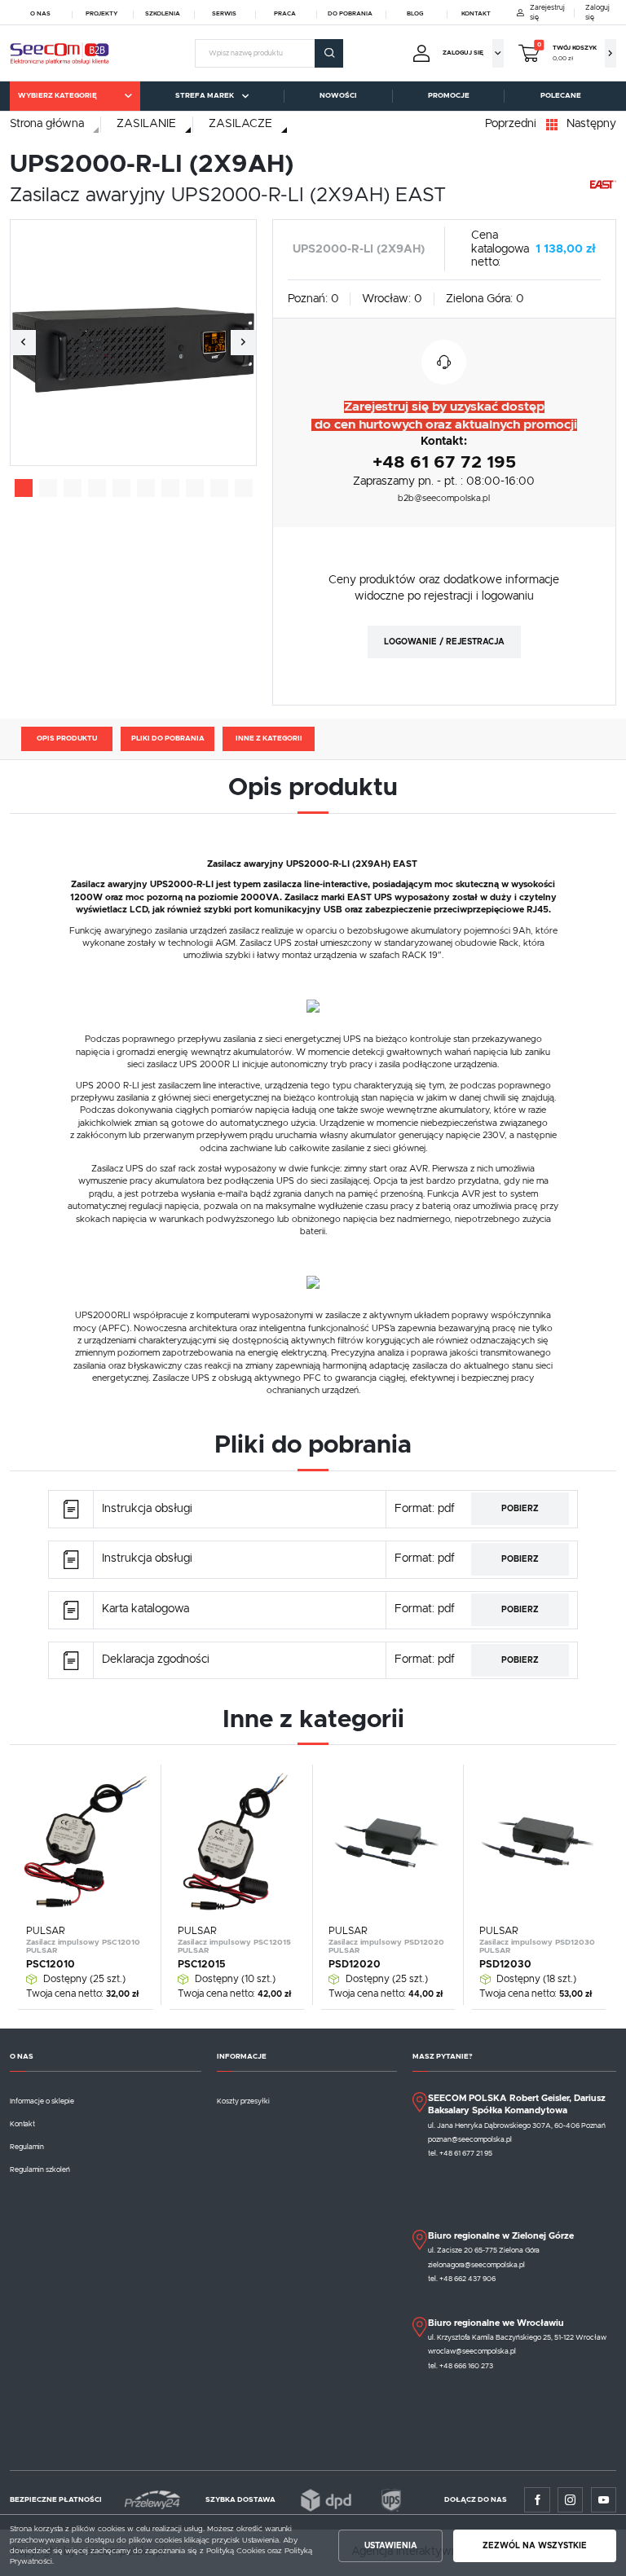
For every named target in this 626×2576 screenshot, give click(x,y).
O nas (40, 14)
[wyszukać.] (328, 53)
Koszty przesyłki (243, 2101)
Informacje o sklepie (42, 2101)
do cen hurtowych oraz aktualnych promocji (444, 425)
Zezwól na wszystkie (535, 2546)
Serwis (224, 14)
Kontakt (476, 14)
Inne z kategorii (269, 739)
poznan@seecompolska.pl (470, 2140)
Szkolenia (163, 14)
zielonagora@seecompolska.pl (476, 2265)
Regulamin (27, 2147)
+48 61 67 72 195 (444, 462)
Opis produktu (67, 739)
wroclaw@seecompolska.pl (472, 2352)
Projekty (101, 14)
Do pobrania (350, 14)
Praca (285, 14)
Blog (415, 14)
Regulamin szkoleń (40, 2170)
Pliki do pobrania (168, 739)
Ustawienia (391, 2546)
